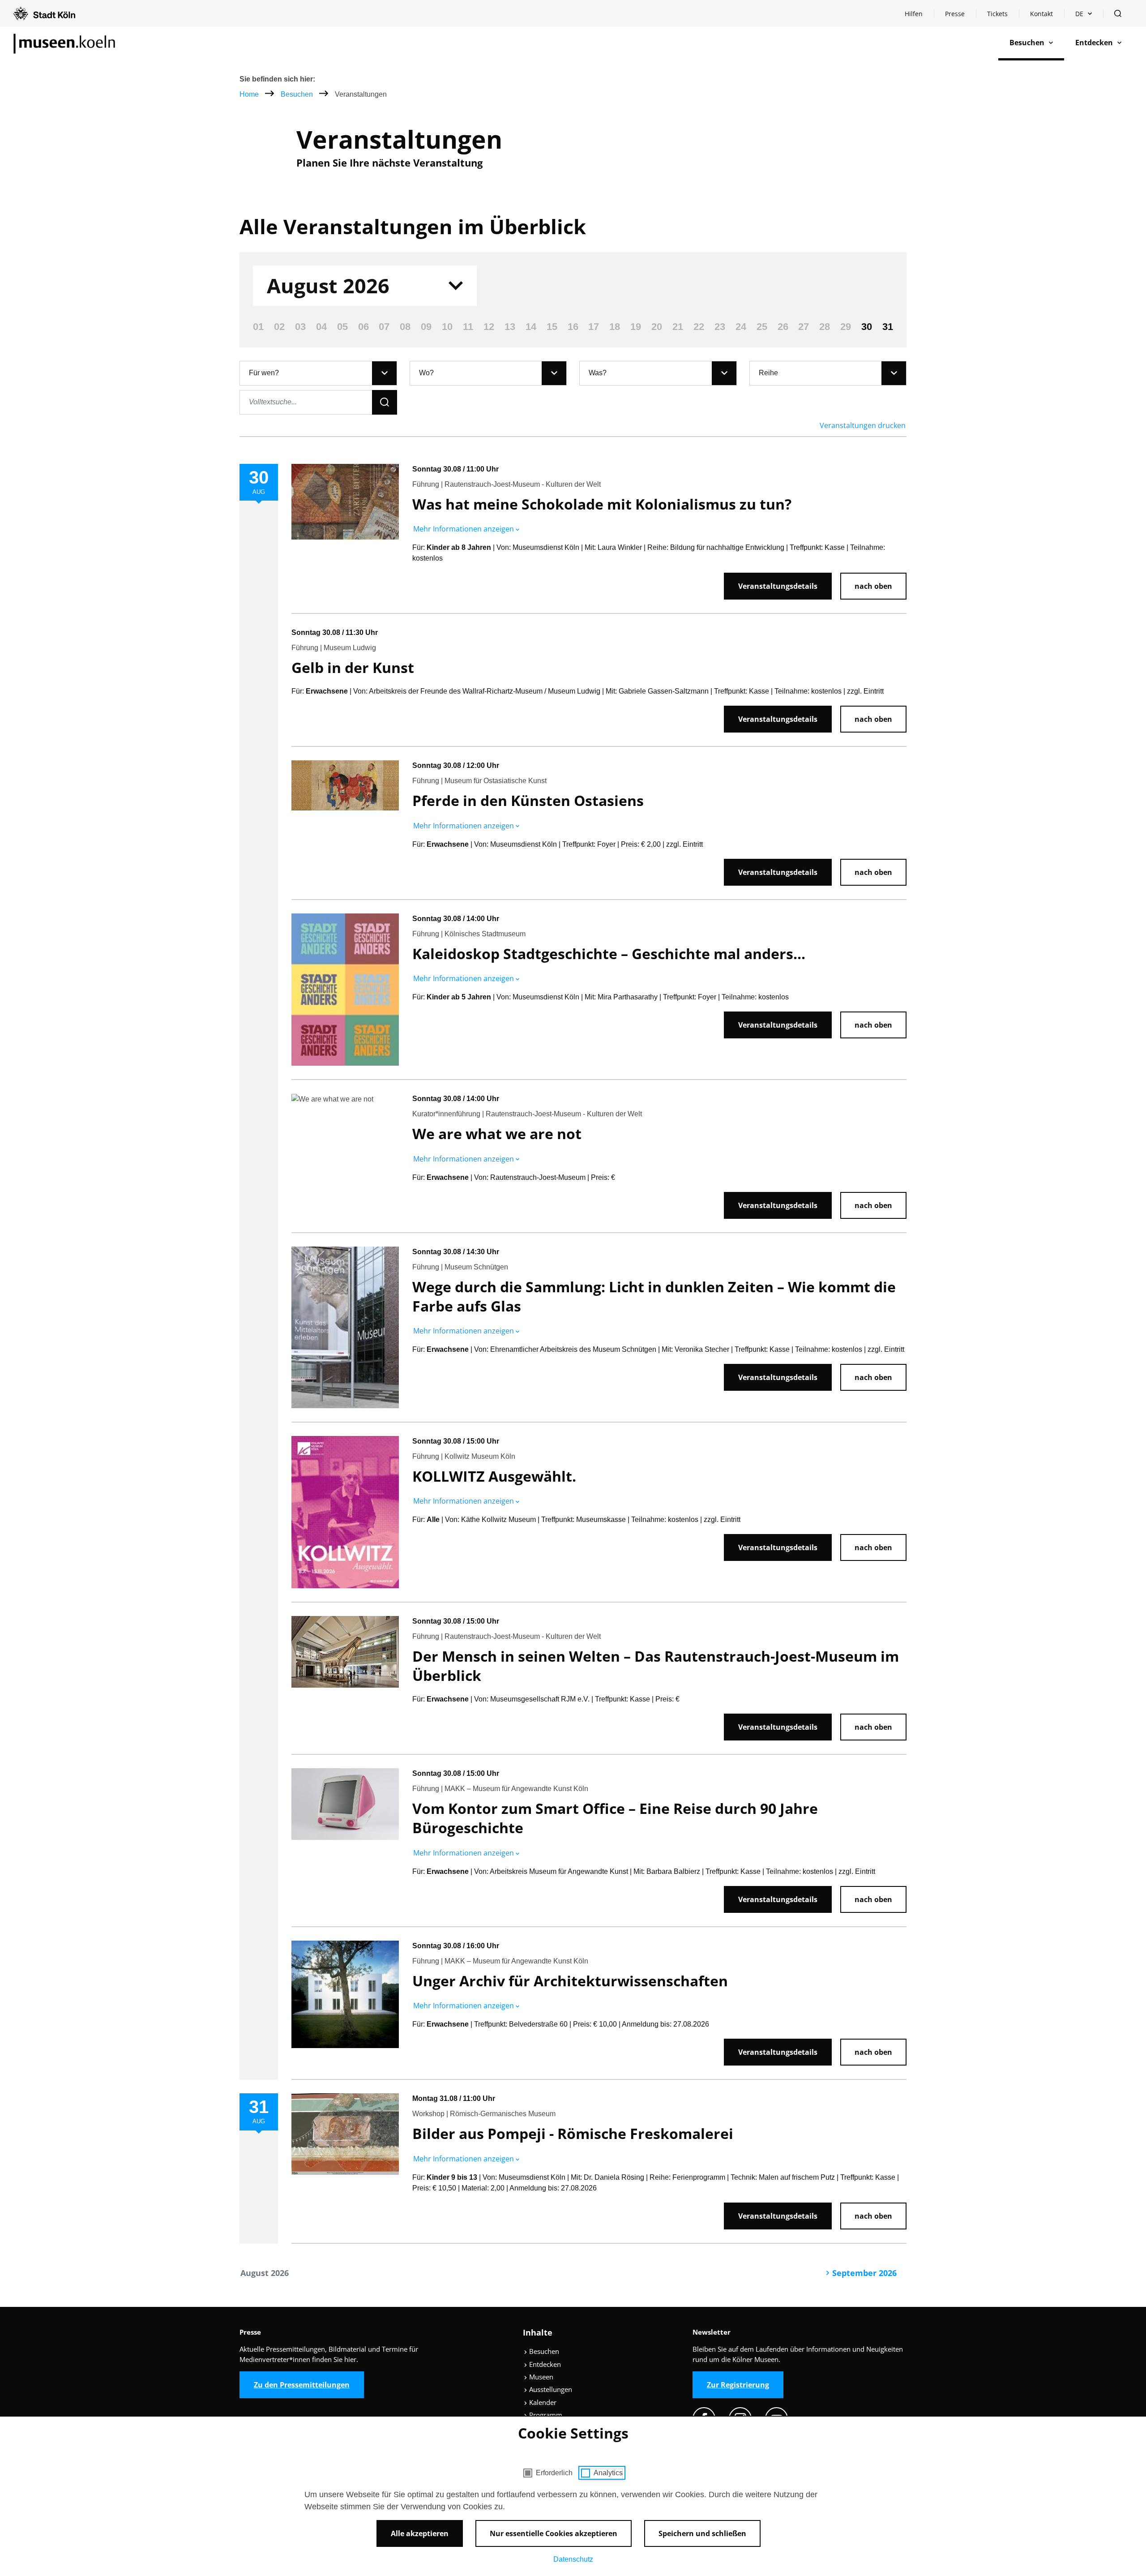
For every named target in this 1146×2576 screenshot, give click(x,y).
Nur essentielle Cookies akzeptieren (554, 2533)
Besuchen (298, 94)
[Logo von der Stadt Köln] (44, 13)
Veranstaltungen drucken (863, 425)
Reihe (768, 373)
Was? (598, 373)
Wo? (426, 373)
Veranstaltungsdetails (778, 586)
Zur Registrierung (738, 2385)
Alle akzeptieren (420, 2533)
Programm (545, 2415)
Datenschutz (573, 2559)
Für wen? (264, 373)
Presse (955, 14)
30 (867, 327)
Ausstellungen (550, 2389)
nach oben (873, 586)
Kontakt (1041, 14)
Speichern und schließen (702, 2533)
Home (249, 94)
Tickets (997, 14)
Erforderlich (554, 2473)
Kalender (542, 2402)
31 (888, 327)
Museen (540, 2377)
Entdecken (544, 2364)
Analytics (608, 2473)
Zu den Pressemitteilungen (302, 2385)
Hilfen (919, 16)
